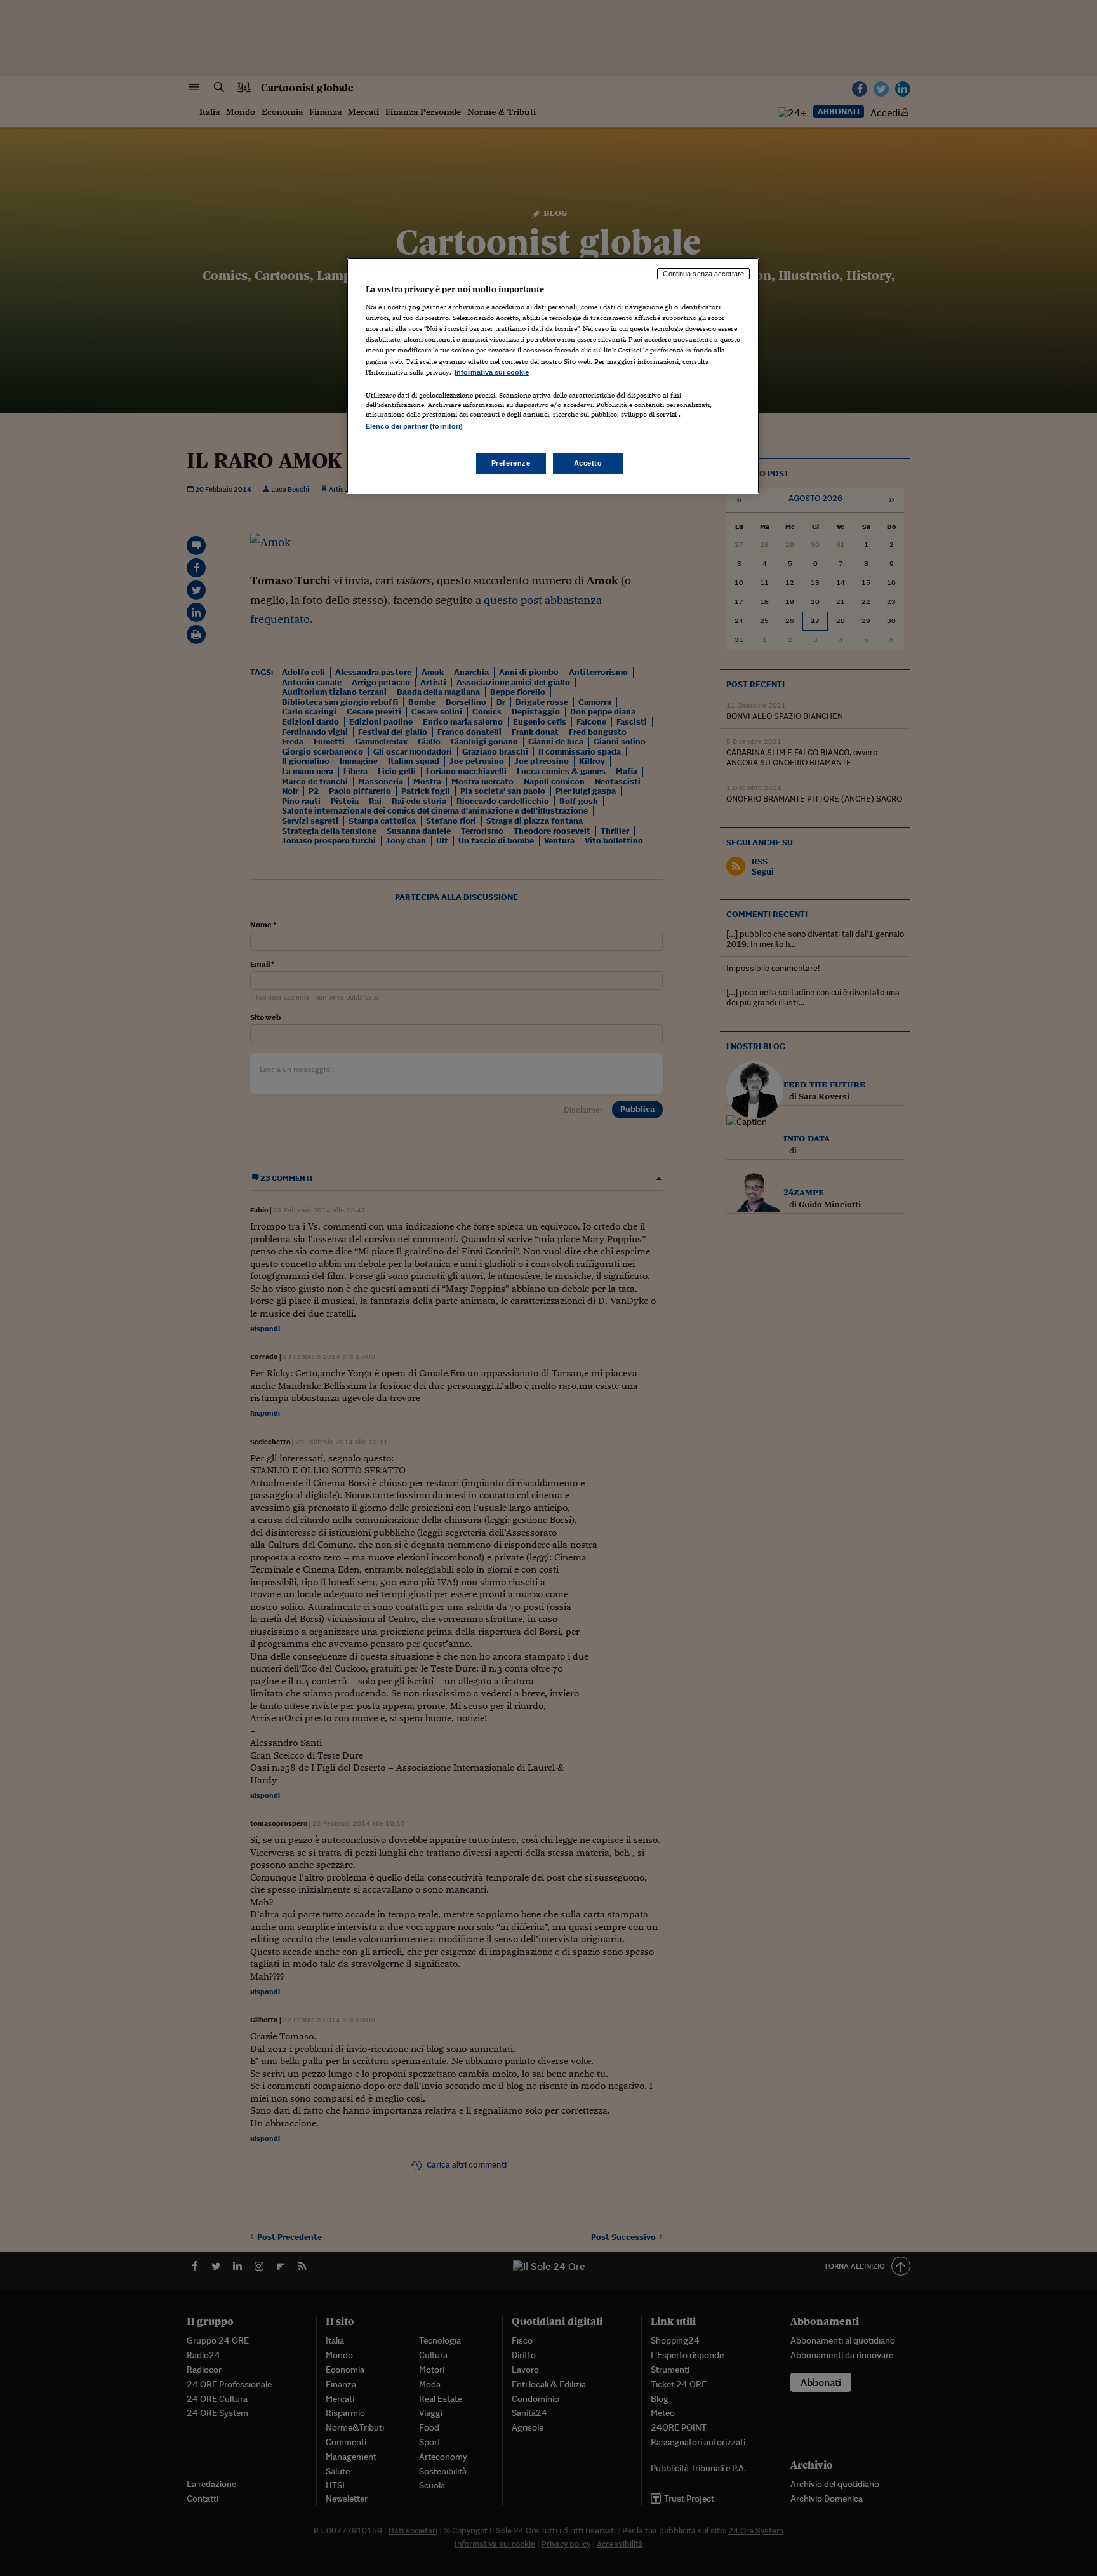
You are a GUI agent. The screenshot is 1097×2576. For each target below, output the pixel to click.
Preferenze (511, 463)
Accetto (588, 463)
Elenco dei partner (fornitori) (414, 426)
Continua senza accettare (703, 274)
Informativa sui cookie (492, 372)
